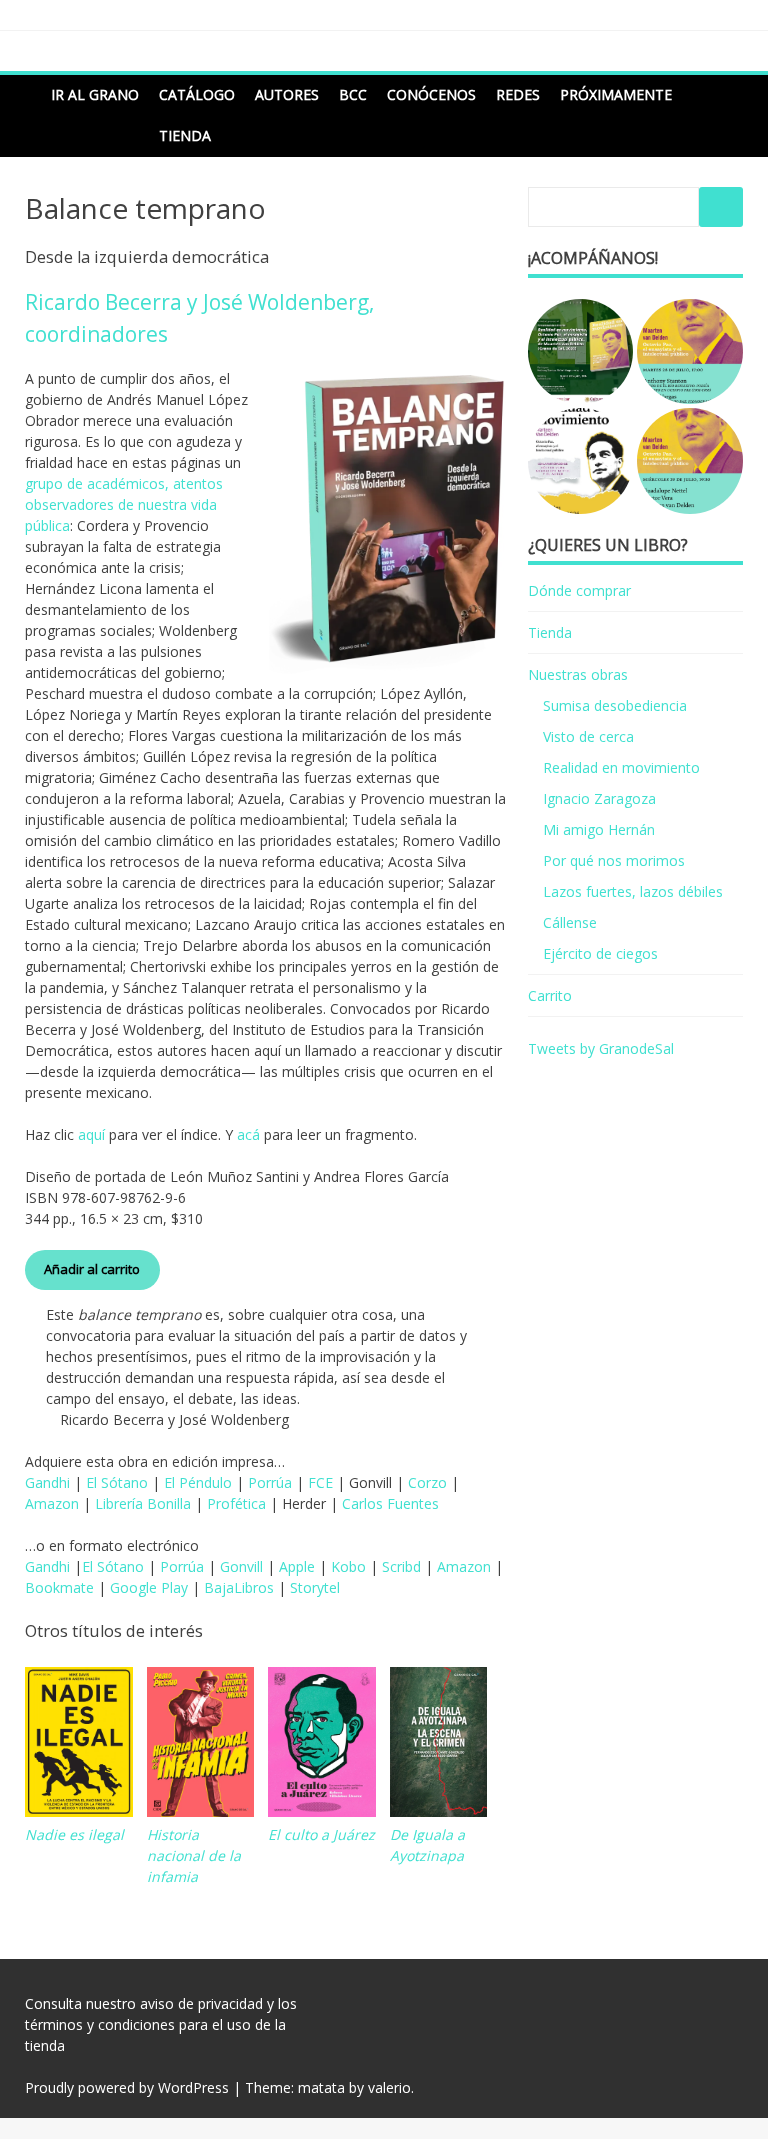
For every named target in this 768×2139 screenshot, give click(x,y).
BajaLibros (239, 1587)
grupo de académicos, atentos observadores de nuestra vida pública (124, 504)
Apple (297, 1566)
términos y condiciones (100, 2024)
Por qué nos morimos (614, 860)
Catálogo (197, 94)
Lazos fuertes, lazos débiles (633, 891)
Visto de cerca (588, 736)
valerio (389, 2087)
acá (248, 1134)
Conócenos (431, 94)
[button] (581, 352)
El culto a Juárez (321, 1834)
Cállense (570, 922)
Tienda (185, 135)
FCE (320, 1482)
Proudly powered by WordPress (127, 2087)
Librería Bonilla (143, 1503)
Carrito (550, 995)
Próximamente (616, 94)
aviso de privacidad (201, 2003)
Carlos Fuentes (390, 1503)
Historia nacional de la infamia (194, 1855)
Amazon (52, 1503)
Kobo (348, 1566)
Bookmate (59, 1587)
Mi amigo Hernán (599, 829)
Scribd (401, 1566)
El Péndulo (198, 1482)
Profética (236, 1503)
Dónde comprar (579, 590)
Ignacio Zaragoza (599, 798)
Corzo (427, 1482)
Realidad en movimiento (621, 767)
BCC (353, 94)
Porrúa (270, 1482)
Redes (518, 94)
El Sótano (117, 1482)
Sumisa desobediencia (615, 705)
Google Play (149, 1587)
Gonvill (241, 1566)
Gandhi (47, 1482)
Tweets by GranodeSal (601, 1048)
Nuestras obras (578, 674)
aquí (91, 1134)
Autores (287, 94)
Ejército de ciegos (600, 953)
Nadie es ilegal (74, 1834)
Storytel (315, 1587)
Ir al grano (95, 94)
